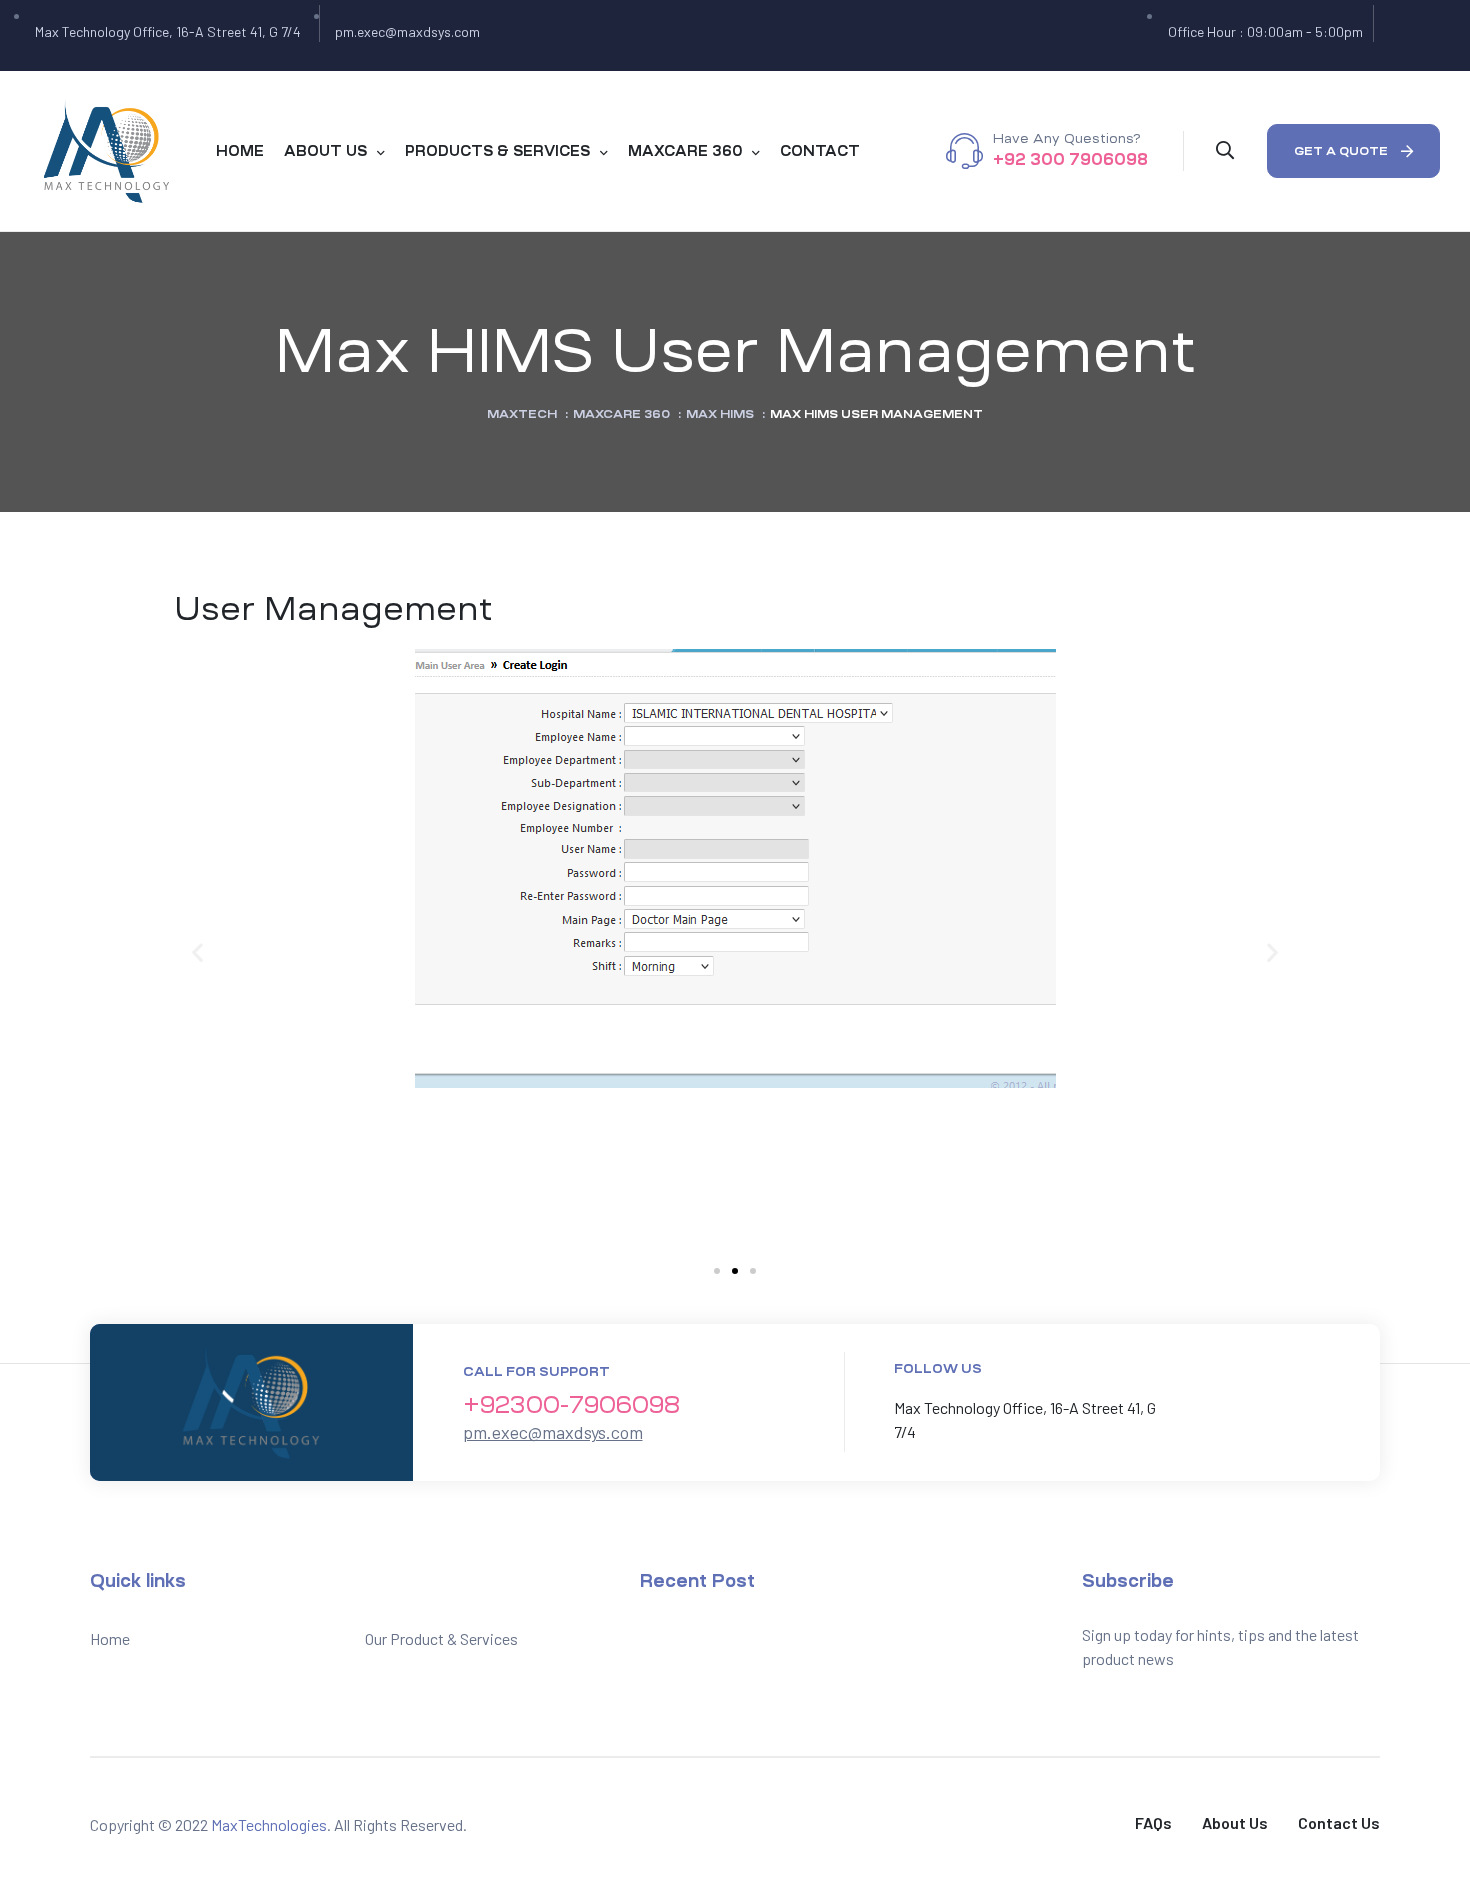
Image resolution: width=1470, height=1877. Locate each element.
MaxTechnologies (269, 1824)
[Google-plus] (1419, 36)
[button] (1353, 151)
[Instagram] (1433, 36)
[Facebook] (1391, 36)
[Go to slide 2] (735, 1271)
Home (110, 1638)
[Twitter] (1405, 36)
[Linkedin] (1263, 1411)
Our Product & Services (441, 1638)
